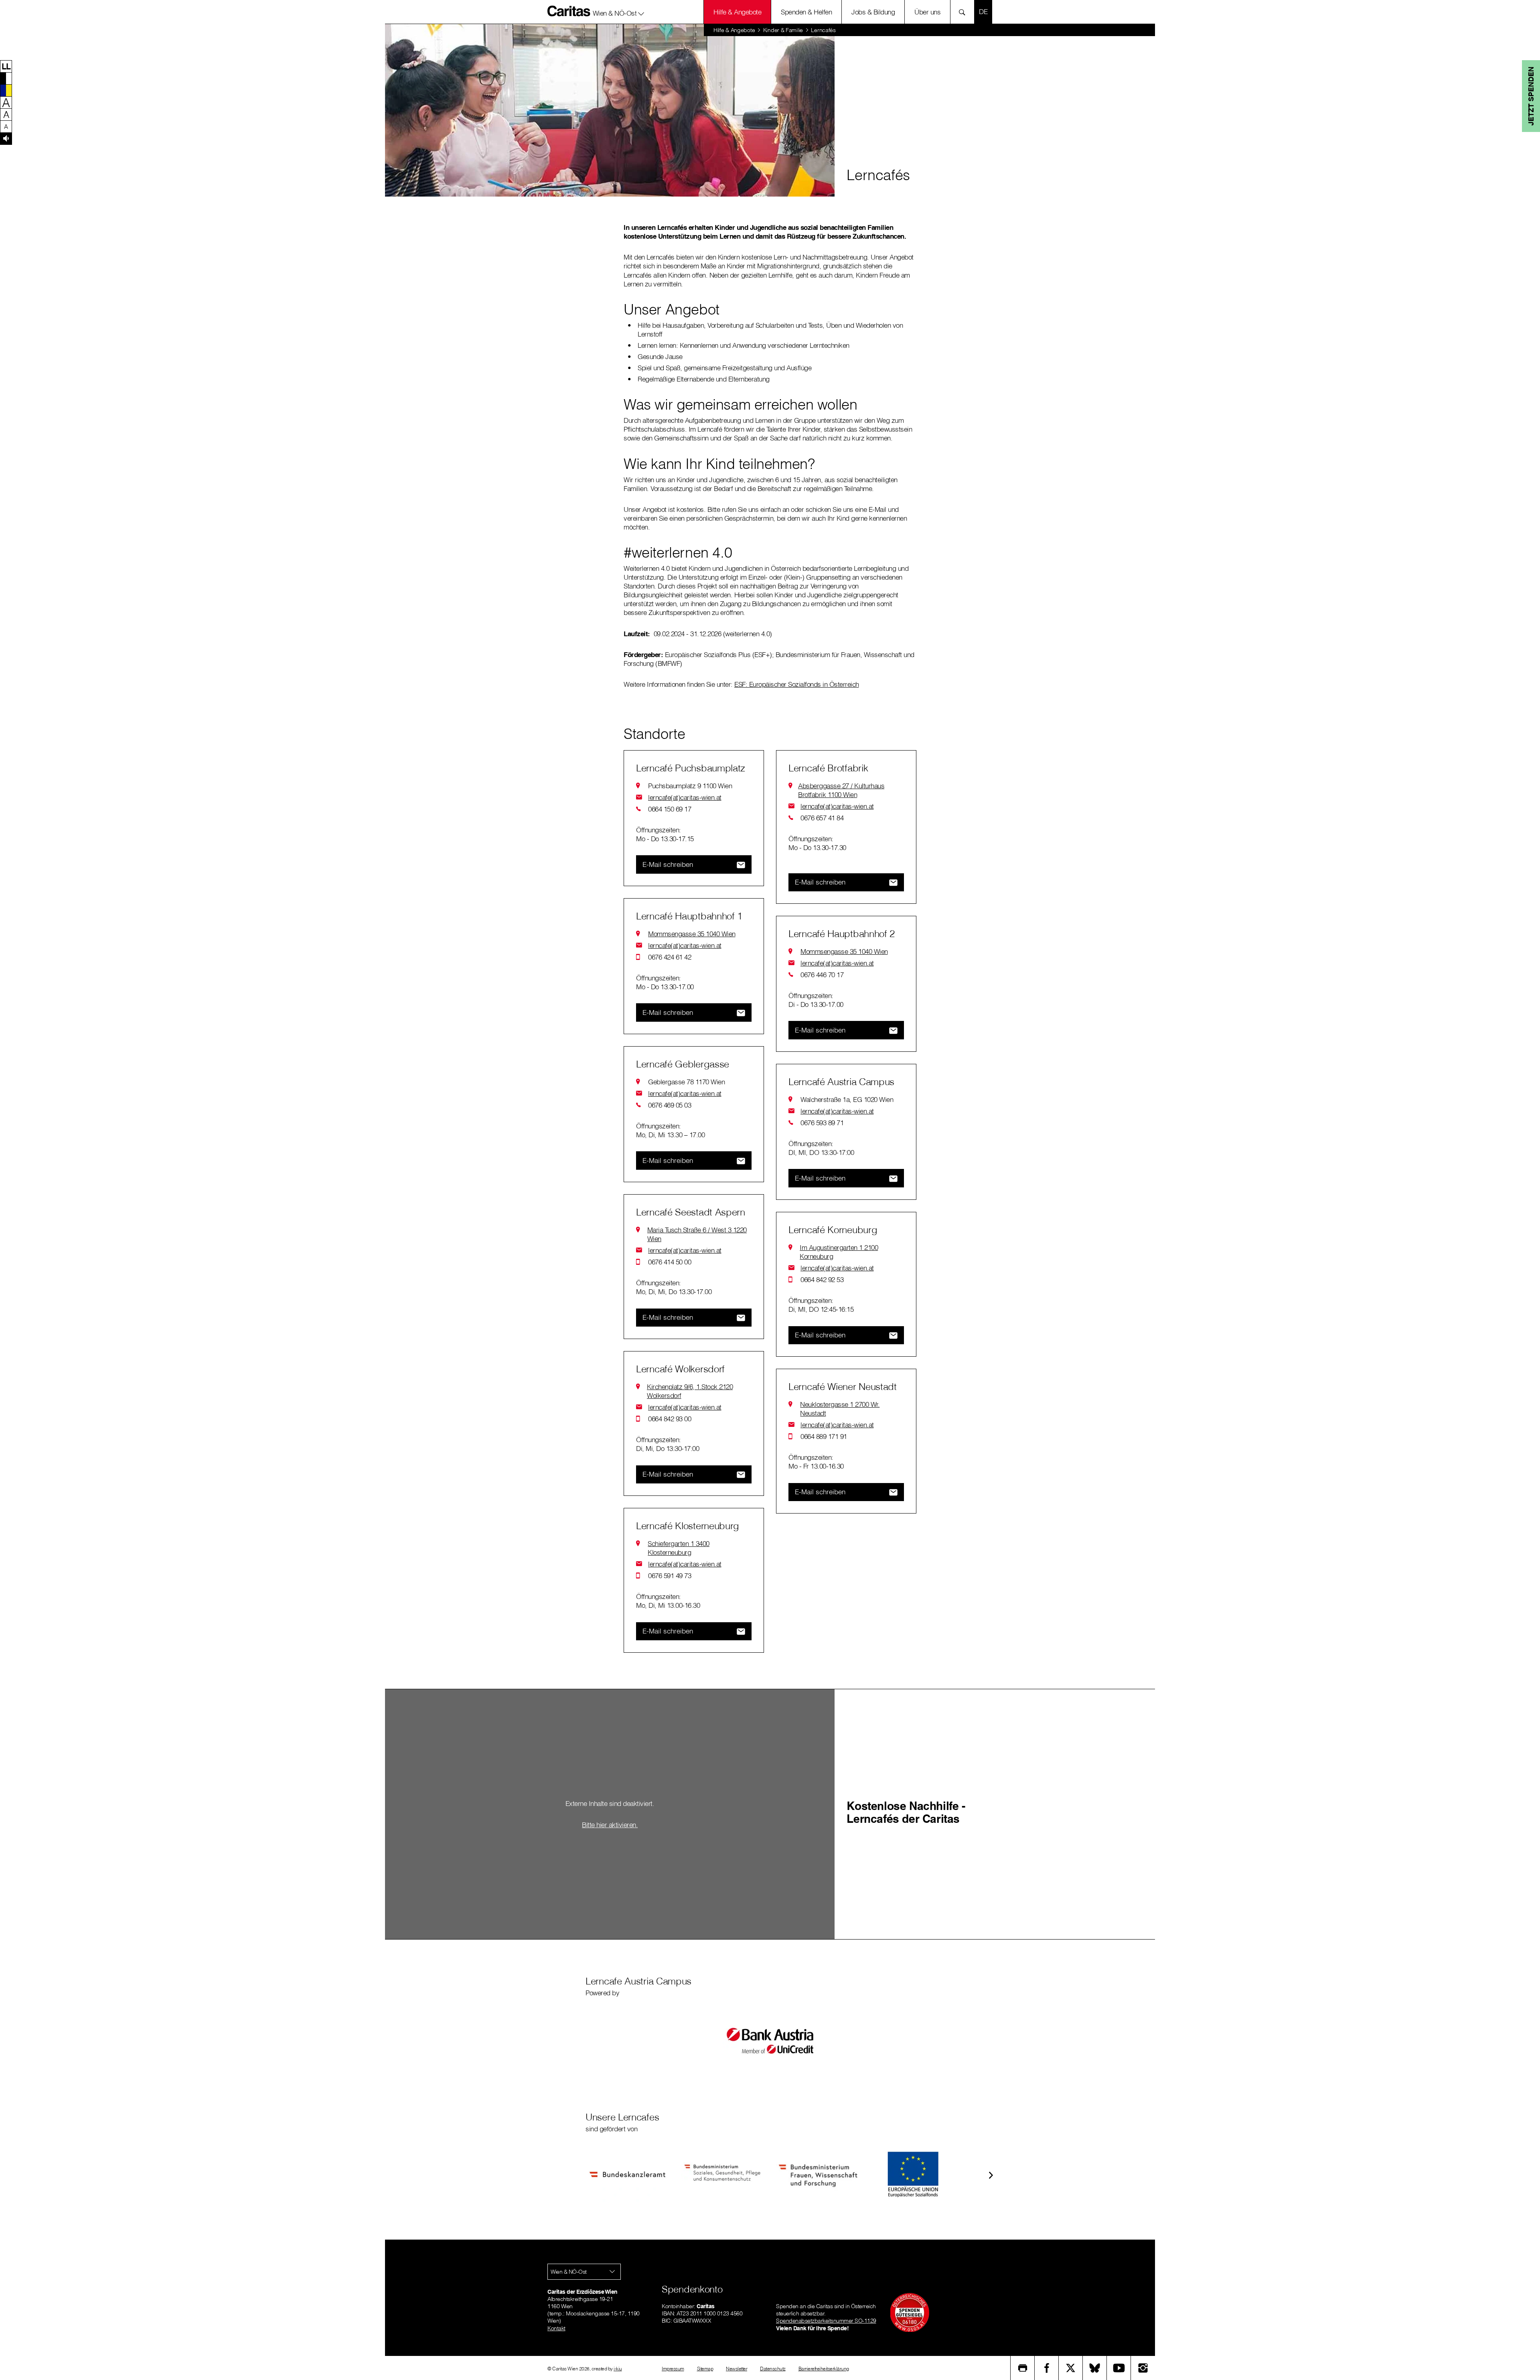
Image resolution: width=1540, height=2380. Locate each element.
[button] (619, 12)
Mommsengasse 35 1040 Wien (692, 934)
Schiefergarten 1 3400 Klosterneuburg (679, 1548)
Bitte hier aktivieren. (610, 1824)
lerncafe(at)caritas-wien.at (685, 797)
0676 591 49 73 (670, 1576)
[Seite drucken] (1023, 2368)
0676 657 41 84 (822, 818)
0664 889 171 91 (824, 1436)
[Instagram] (1143, 2368)
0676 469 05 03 (670, 1105)
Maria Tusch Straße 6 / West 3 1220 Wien (697, 1234)
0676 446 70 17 (822, 975)
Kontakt (556, 2328)
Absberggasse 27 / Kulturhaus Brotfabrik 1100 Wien (841, 790)
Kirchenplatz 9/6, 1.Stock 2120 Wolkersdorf (690, 1391)
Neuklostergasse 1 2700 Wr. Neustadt (840, 1409)
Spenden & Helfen (806, 12)
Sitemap (705, 2369)
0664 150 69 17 (670, 809)
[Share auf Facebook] (1047, 2368)
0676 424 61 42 (670, 957)
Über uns (927, 12)
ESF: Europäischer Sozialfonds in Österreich (797, 684)
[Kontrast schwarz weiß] (6, 78)
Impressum (673, 2369)
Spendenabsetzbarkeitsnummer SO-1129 (826, 2321)
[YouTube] (1119, 2368)
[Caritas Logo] (569, 11)
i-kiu (618, 2369)
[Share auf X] (1071, 2368)
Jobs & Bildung (873, 12)
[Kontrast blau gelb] (6, 90)
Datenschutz (773, 2369)
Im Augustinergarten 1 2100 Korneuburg (839, 1252)
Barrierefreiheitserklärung (824, 2369)
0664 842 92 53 (822, 1279)
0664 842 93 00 (670, 1419)
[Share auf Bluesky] (1095, 2368)
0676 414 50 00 (670, 1262)
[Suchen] (964, 12)
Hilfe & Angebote (737, 12)
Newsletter (737, 2369)
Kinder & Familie (783, 30)
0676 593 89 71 (822, 1123)
